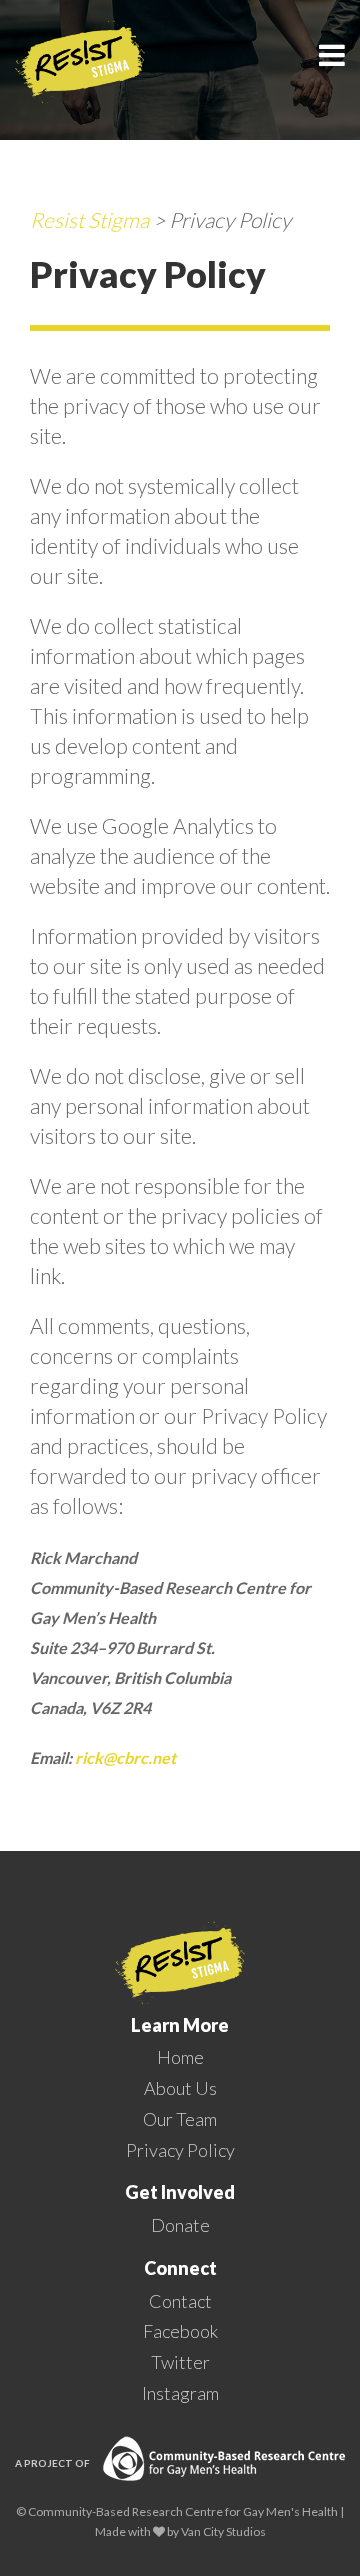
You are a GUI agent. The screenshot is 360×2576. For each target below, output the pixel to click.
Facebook (180, 2331)
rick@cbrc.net (125, 1757)
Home (180, 2057)
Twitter (180, 2362)
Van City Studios (223, 2531)
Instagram (180, 2393)
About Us (180, 2088)
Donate (180, 2225)
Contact (180, 2301)
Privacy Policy (180, 2150)
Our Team (180, 2119)
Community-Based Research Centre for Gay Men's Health (183, 2511)
